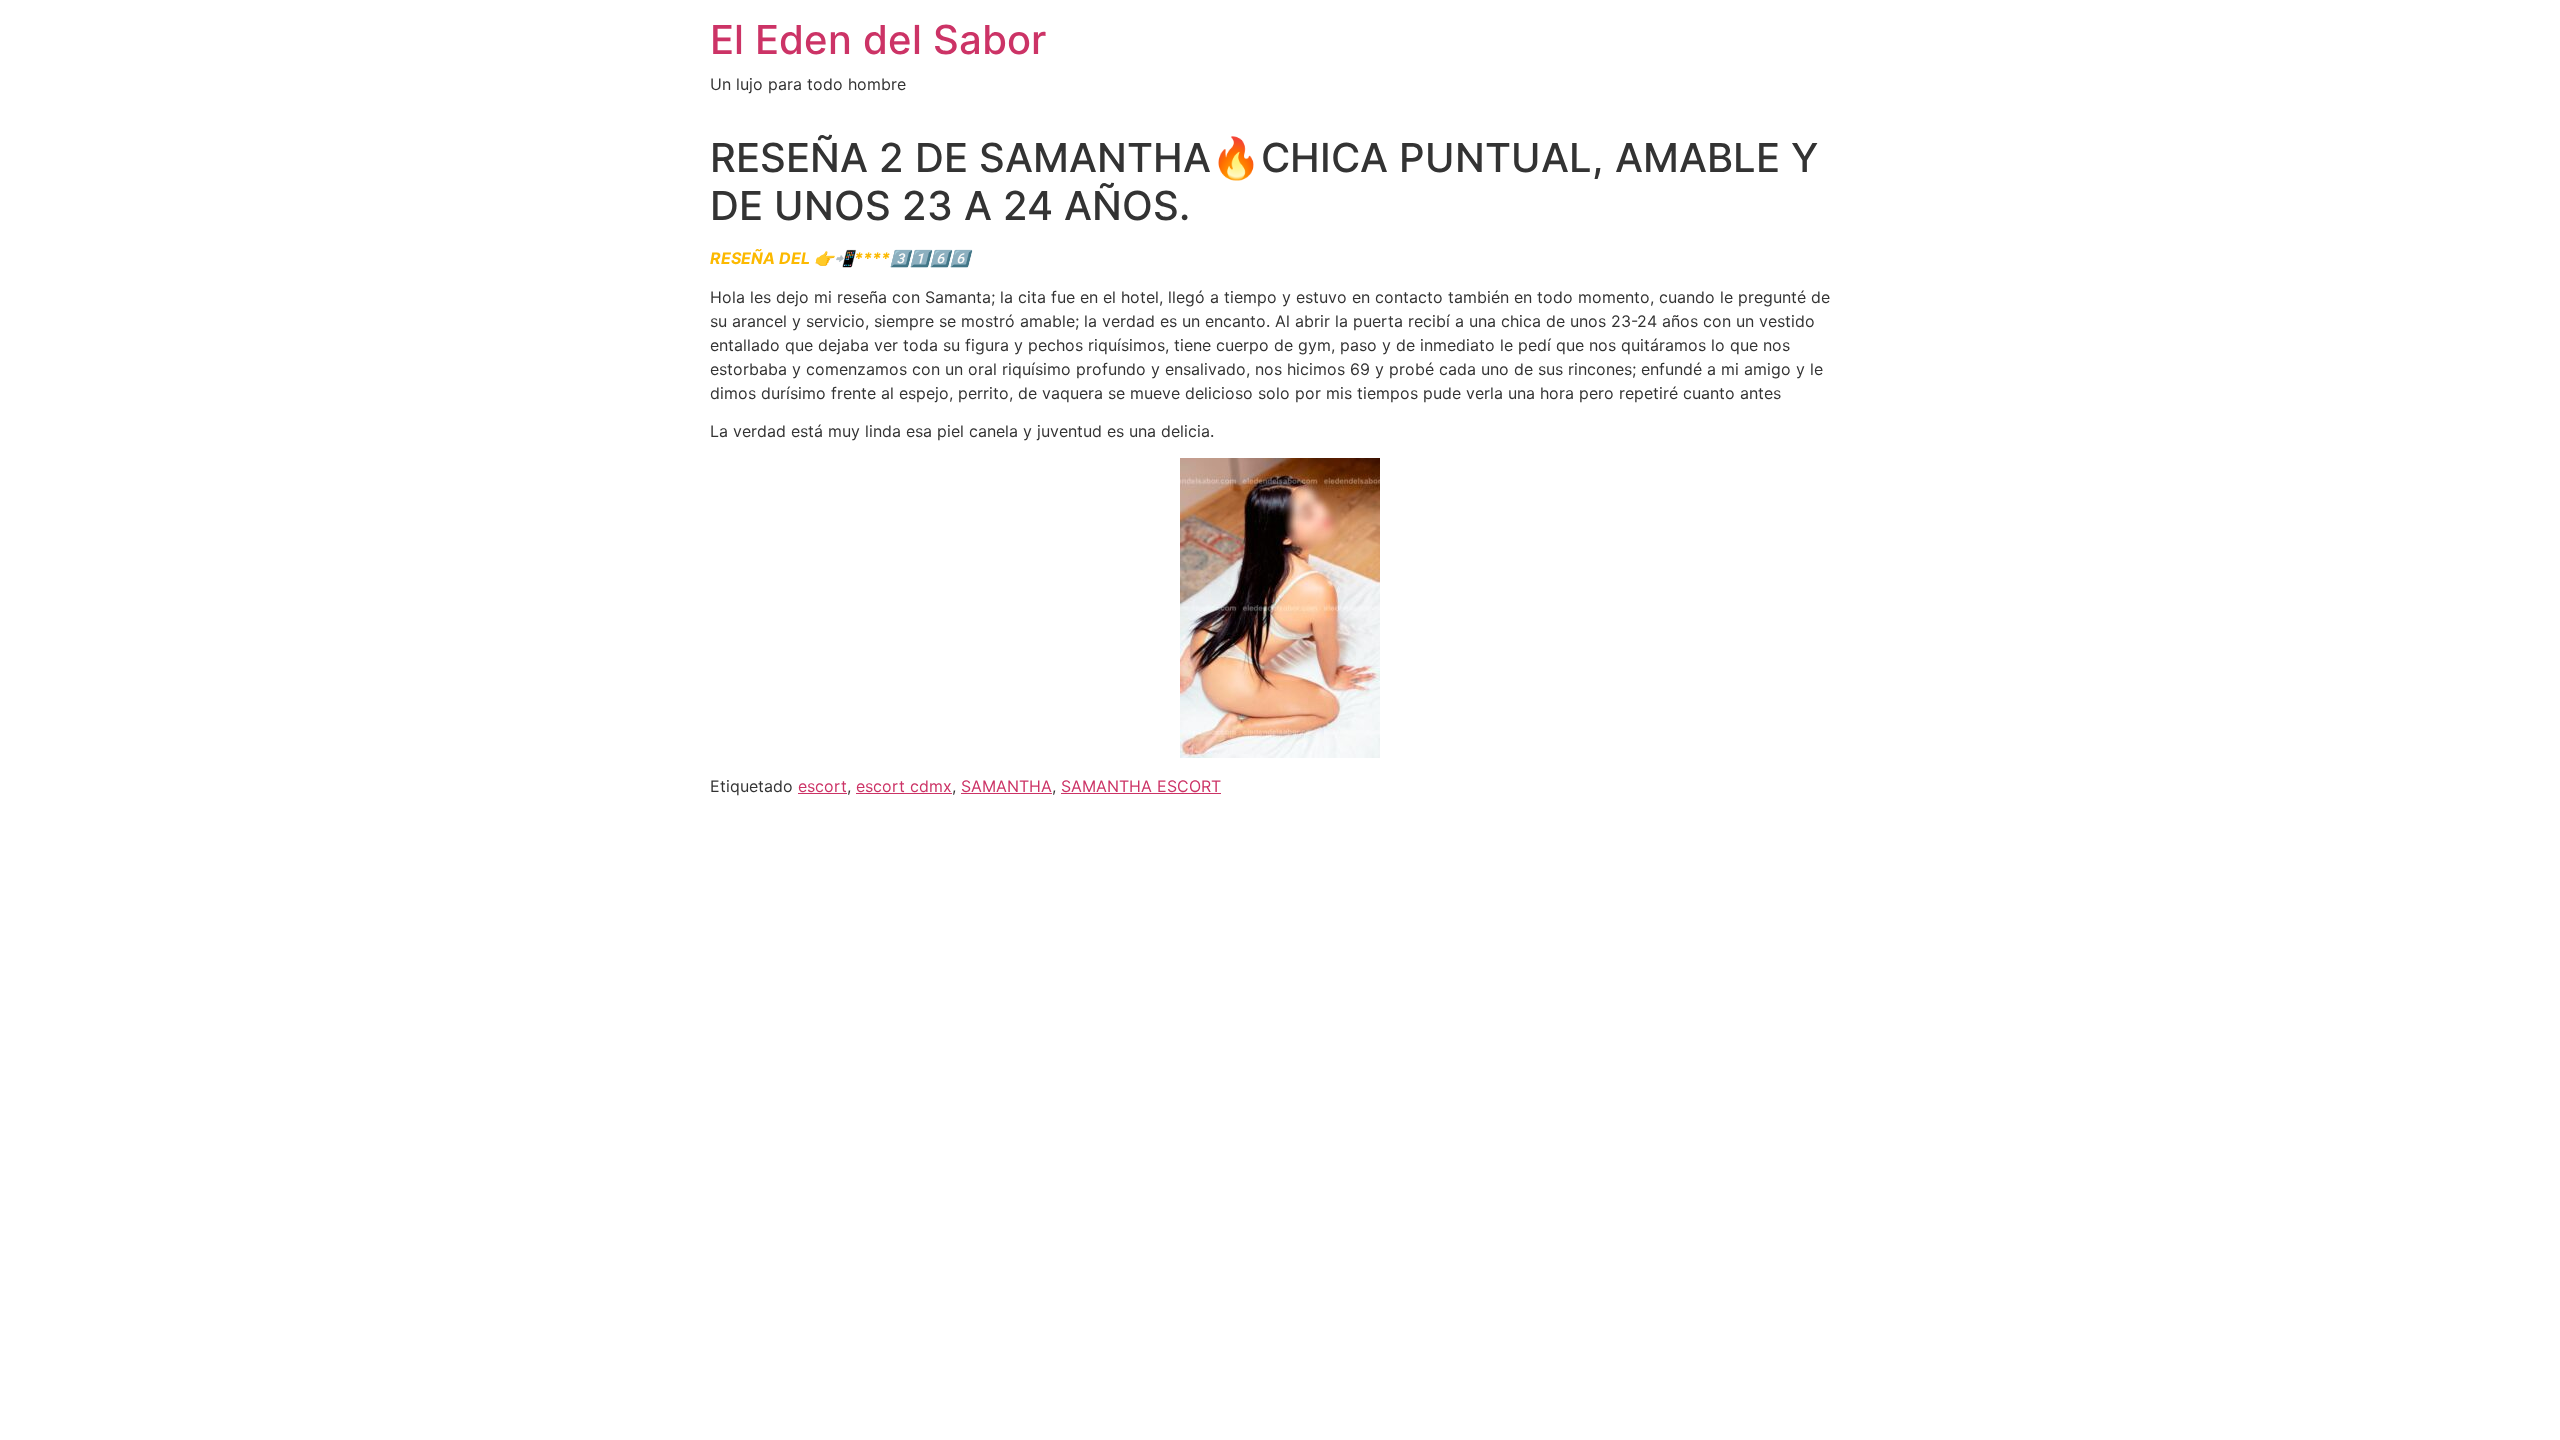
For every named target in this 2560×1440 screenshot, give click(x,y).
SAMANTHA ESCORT (1141, 786)
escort (822, 786)
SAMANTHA (1006, 786)
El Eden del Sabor (878, 39)
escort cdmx (904, 786)
